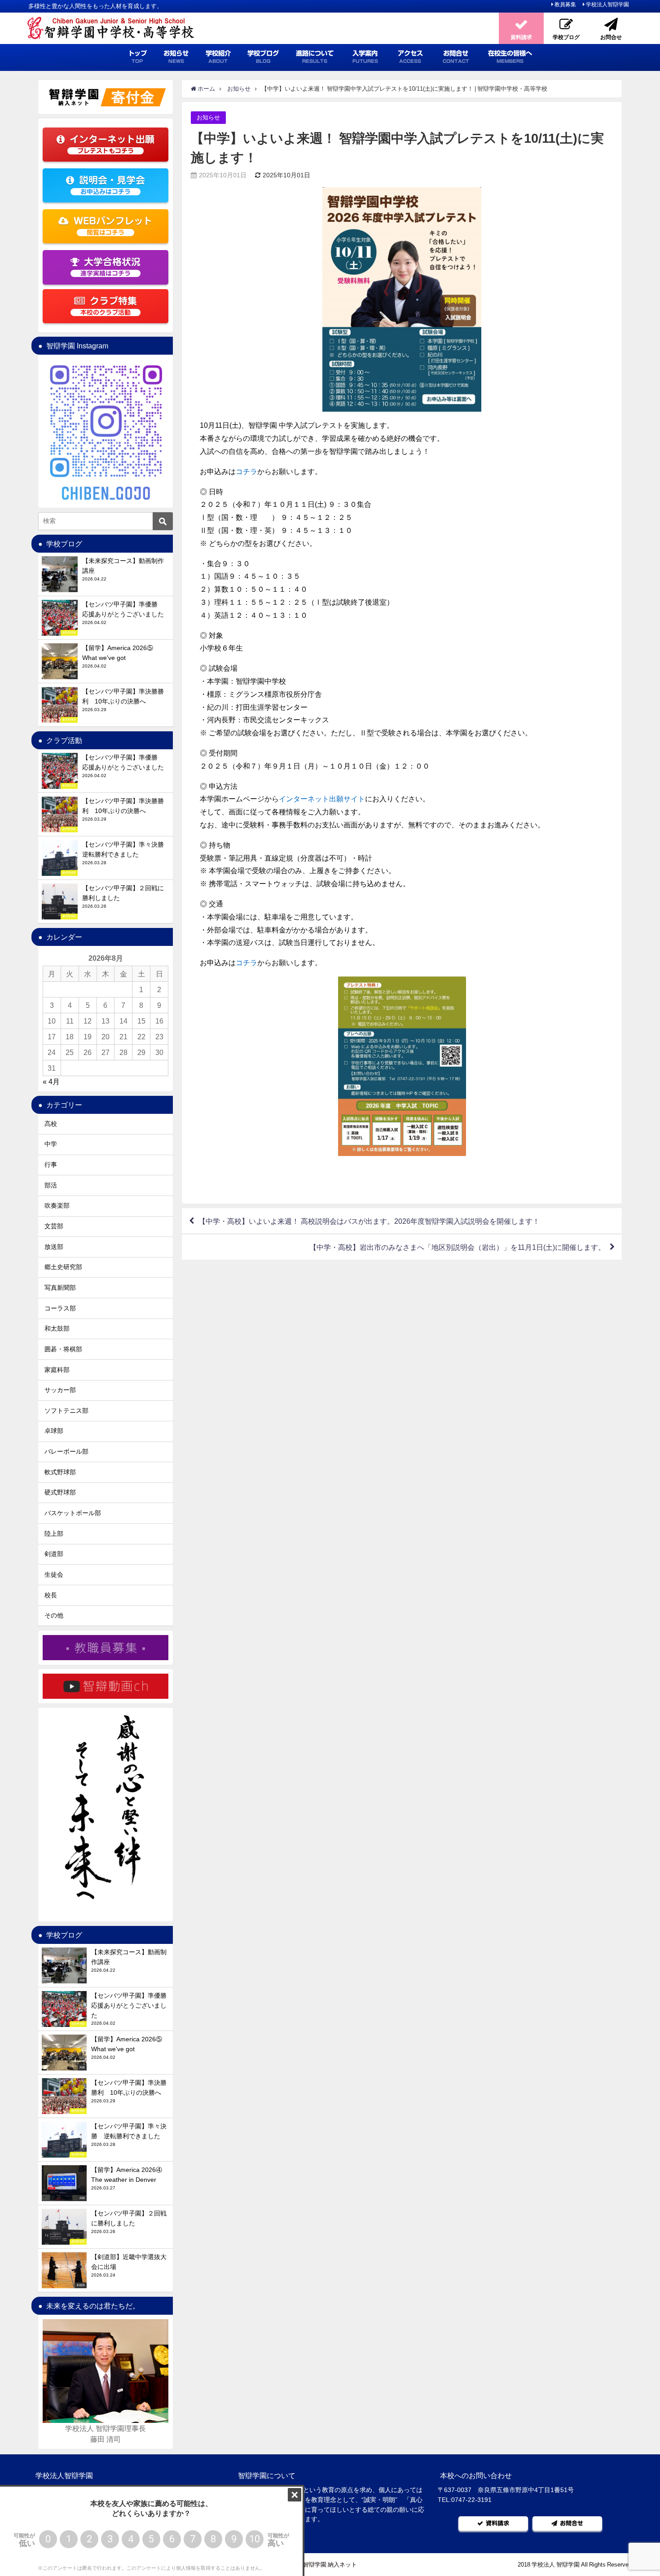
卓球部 (54, 1431)
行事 (51, 1165)
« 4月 (51, 1081)
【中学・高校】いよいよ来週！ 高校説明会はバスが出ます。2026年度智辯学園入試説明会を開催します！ (369, 1221)
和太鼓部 (57, 1328)
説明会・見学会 (112, 185)
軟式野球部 (60, 1472)
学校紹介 (218, 57)
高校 (51, 1124)
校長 (51, 1595)
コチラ (246, 471)
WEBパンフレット (113, 226)
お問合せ (456, 57)
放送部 (54, 1247)
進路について (315, 57)
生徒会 (54, 1574)
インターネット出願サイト (322, 799)
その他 (54, 1615)
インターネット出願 (112, 144)
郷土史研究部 (63, 1267)
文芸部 (54, 1226)
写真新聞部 (60, 1288)
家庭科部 (57, 1370)
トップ (137, 57)
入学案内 (365, 57)
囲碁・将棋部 (63, 1349)
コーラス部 (60, 1308)
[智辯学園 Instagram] (106, 431)
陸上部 (54, 1534)
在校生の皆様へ (510, 57)
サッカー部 (60, 1390)
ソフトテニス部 (66, 1411)
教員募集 (565, 4)
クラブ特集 (109, 306)
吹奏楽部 (57, 1205)
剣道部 (54, 1554)
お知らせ (176, 57)
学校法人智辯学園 (607, 4)
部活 (51, 1185)
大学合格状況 (110, 267)
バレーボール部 (66, 1451)
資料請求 (497, 2523)
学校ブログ (263, 57)
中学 (51, 1144)
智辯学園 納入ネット (330, 2565)
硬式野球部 (60, 1492)
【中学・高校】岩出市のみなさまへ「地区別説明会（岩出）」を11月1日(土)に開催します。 (457, 1247)
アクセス (410, 57)
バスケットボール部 (73, 1513)
